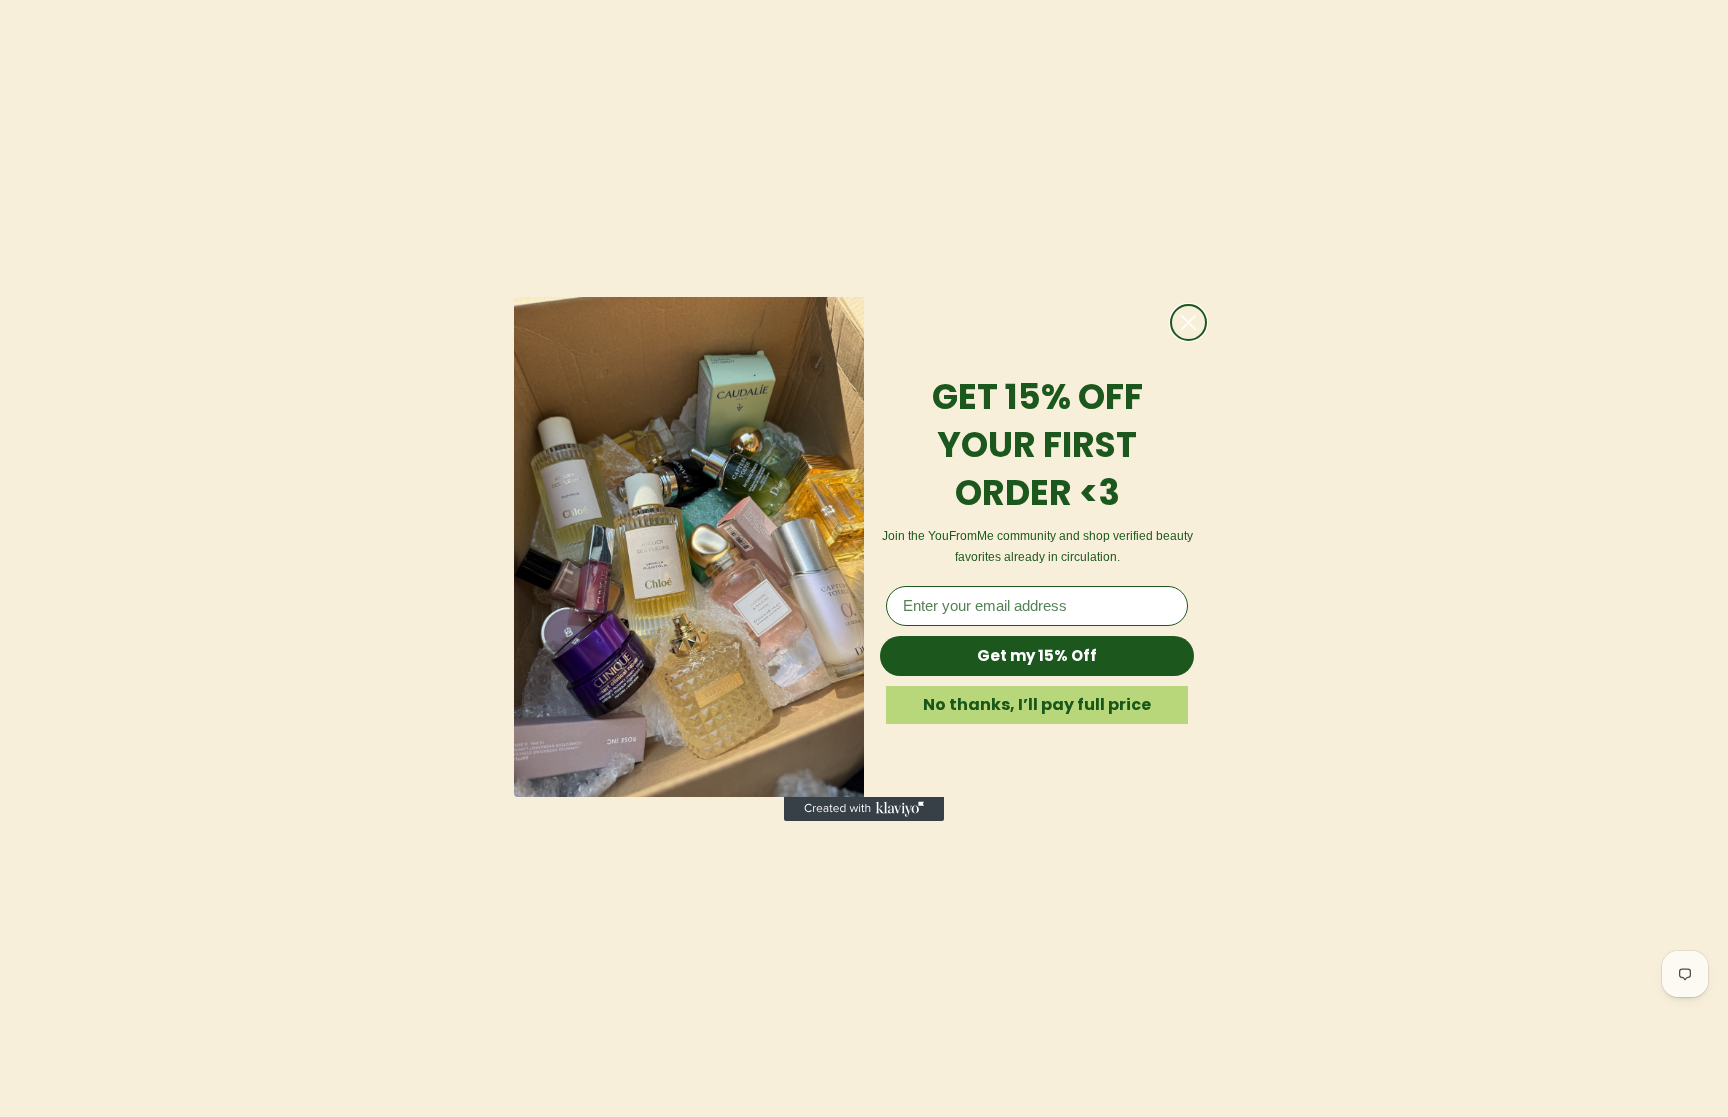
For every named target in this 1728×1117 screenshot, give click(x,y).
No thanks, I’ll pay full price (1037, 704)
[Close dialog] (1188, 322)
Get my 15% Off (1037, 655)
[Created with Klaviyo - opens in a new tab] (864, 809)
